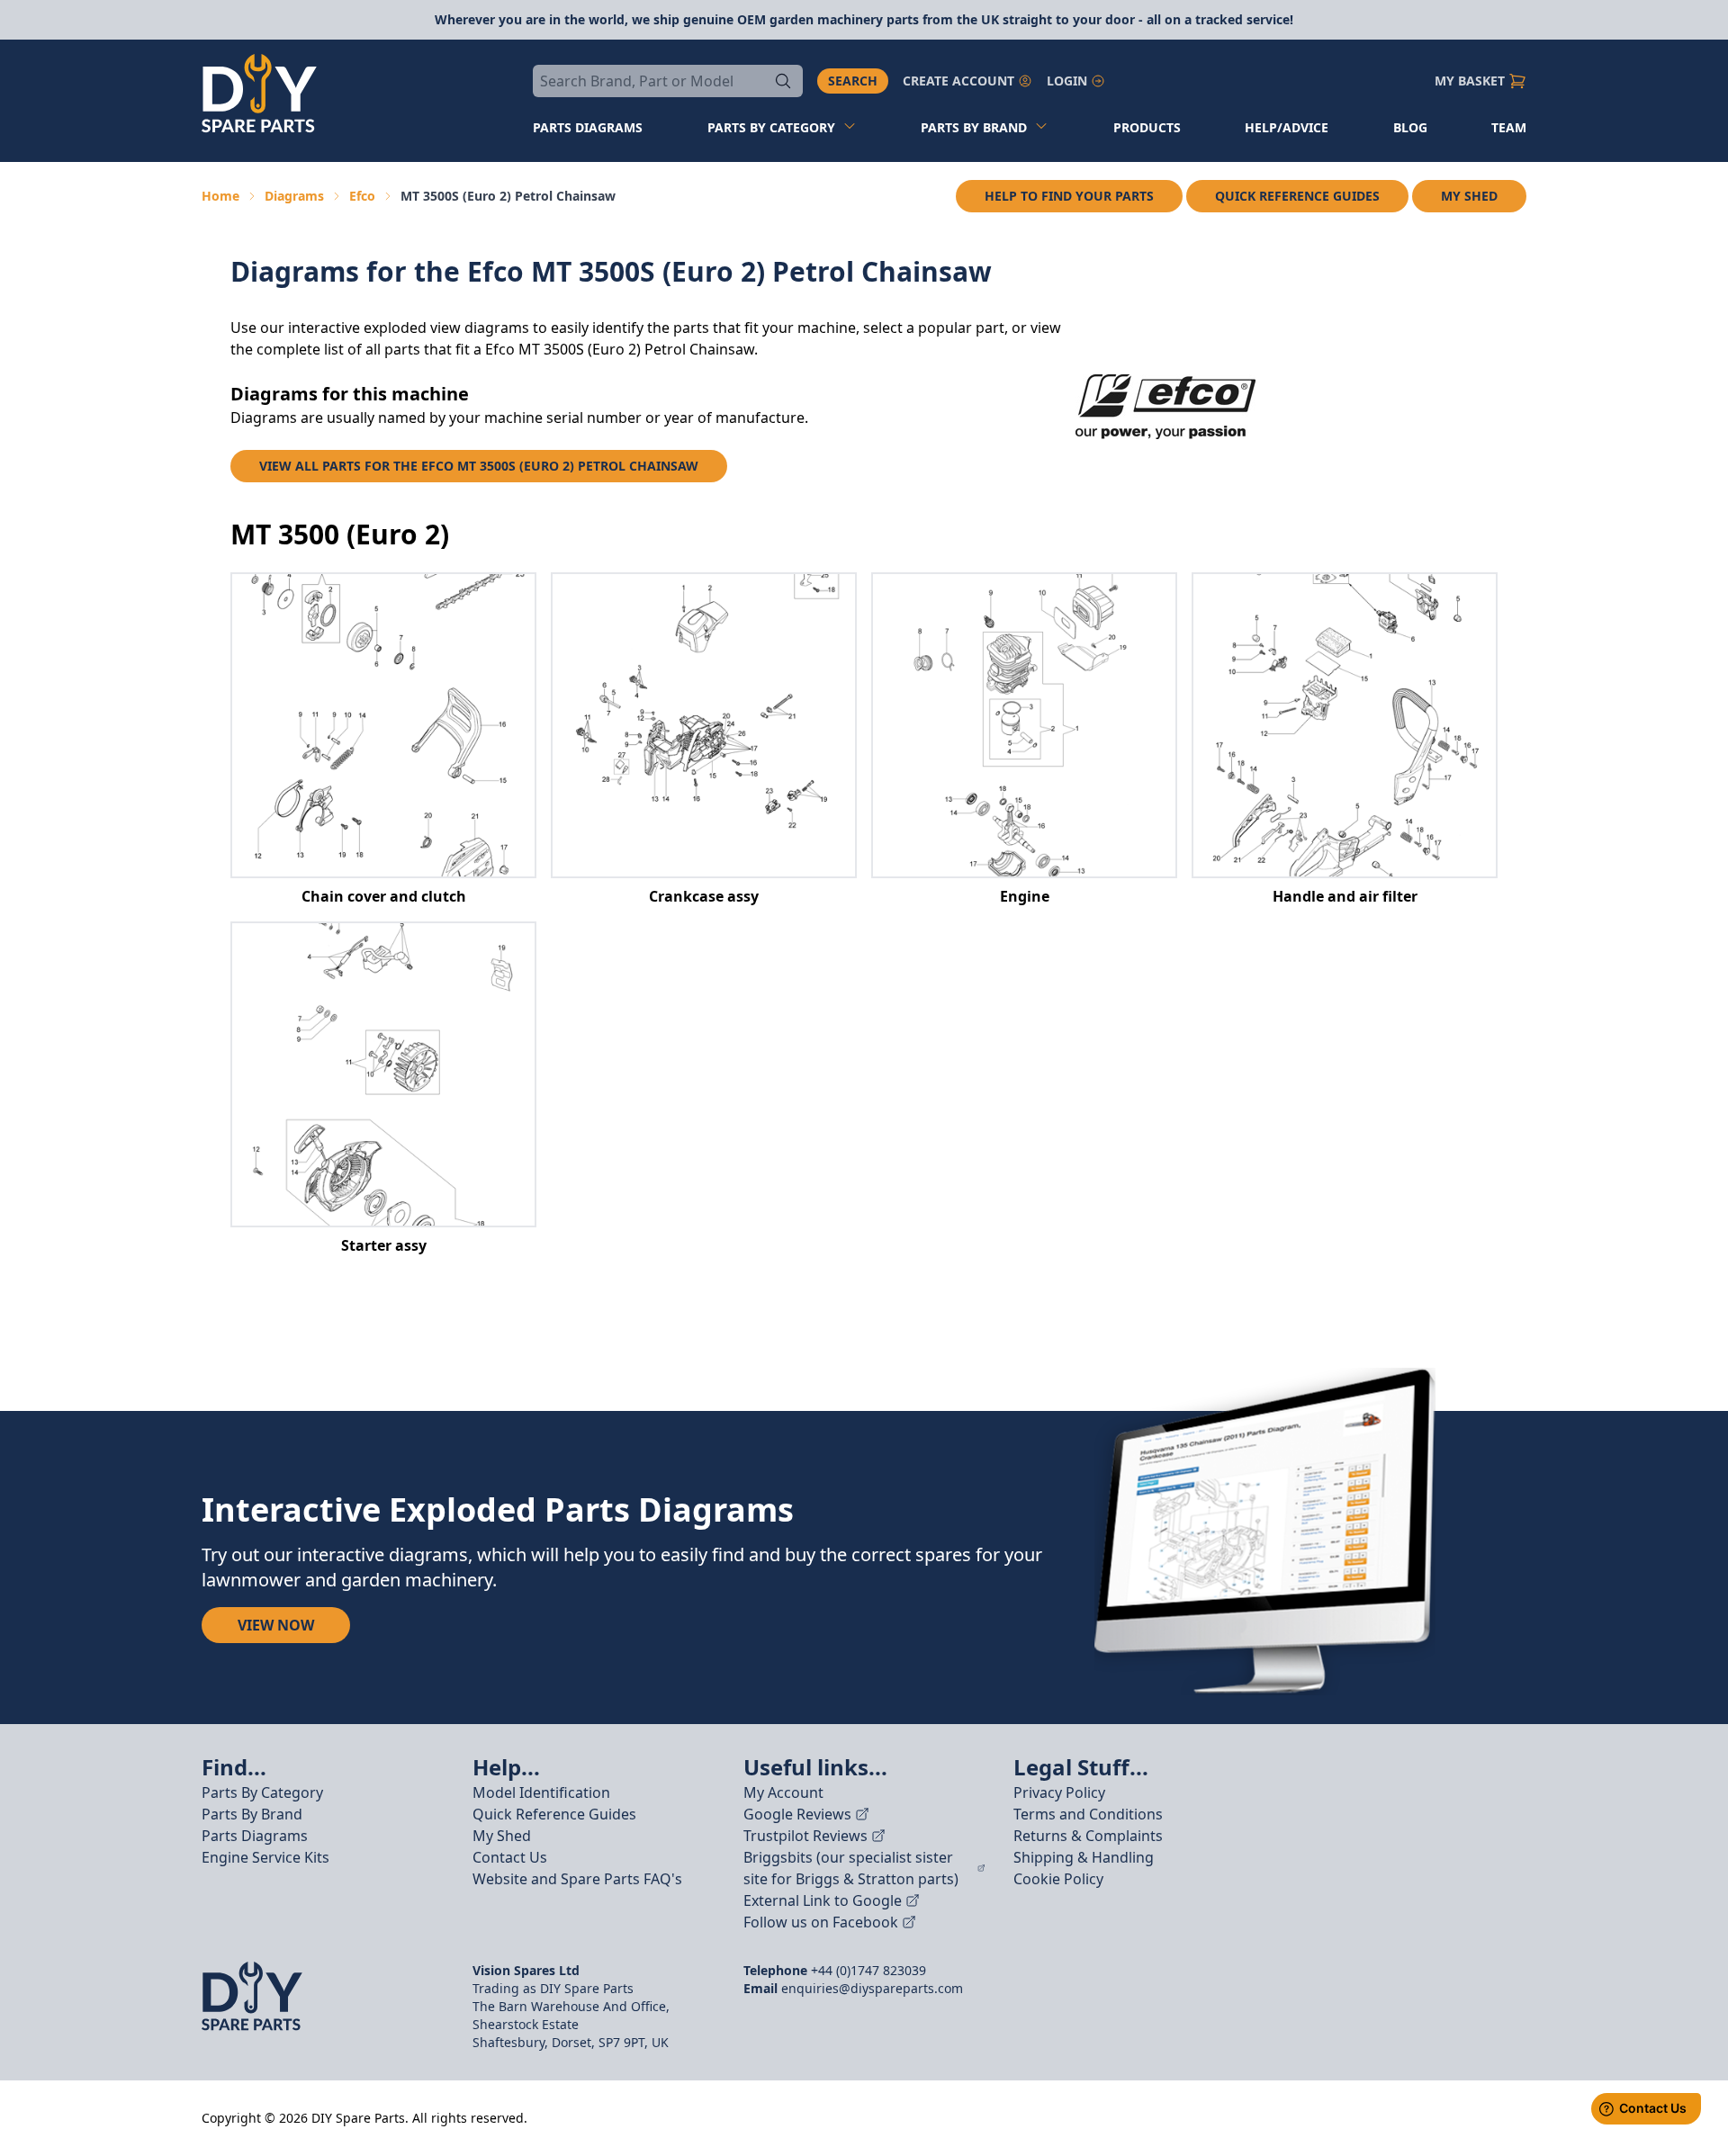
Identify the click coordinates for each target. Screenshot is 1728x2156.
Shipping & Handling (1084, 1857)
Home (220, 196)
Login (1067, 81)
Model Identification (541, 1792)
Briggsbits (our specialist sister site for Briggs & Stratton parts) (851, 1868)
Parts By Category (262, 1792)
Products (1147, 127)
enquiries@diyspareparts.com (872, 1988)
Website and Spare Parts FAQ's (577, 1879)
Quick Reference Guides (1297, 196)
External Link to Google (823, 1900)
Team (1509, 127)
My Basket (1470, 81)
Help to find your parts (1069, 196)
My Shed (1469, 196)
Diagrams (294, 196)
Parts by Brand (974, 127)
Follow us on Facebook (821, 1922)
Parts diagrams (588, 127)
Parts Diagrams (255, 1836)
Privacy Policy (1059, 1792)
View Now (276, 1625)
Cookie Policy (1058, 1879)
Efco (362, 196)
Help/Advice (1287, 127)
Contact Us (510, 1857)
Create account (958, 81)
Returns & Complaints (1088, 1836)
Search (853, 81)
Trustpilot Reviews (805, 1836)
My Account (783, 1792)
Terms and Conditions (1088, 1814)
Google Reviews (797, 1814)
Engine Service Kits (265, 1857)
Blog (1410, 127)
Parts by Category (771, 127)
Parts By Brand (252, 1814)
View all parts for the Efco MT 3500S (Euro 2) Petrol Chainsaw (479, 466)
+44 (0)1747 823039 (868, 1970)
